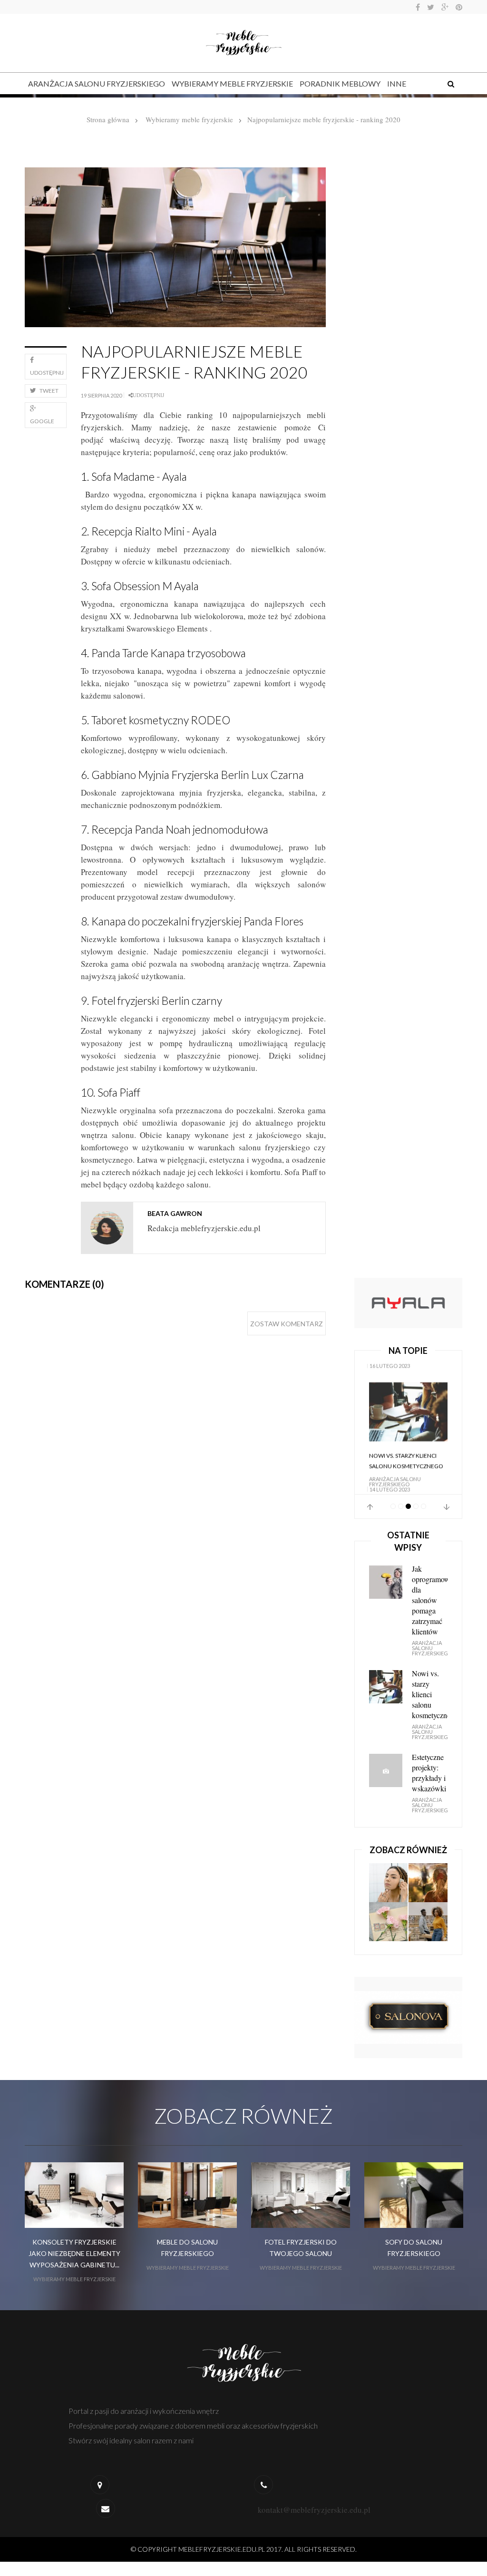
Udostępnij (47, 373)
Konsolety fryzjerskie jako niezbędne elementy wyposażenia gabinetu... (74, 2247)
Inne (397, 83)
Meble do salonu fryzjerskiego (187, 2241)
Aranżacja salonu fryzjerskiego (97, 83)
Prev (370, 1500)
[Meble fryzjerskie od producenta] (408, 1302)
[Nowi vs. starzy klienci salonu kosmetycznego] (408, 1393)
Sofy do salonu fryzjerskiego (414, 2241)
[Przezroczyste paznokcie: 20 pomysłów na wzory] (389, 1876)
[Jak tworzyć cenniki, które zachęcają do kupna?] (389, 1915)
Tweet (49, 391)
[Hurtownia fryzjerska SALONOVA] (408, 2009)
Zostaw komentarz (287, 1324)
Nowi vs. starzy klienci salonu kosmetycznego (406, 1442)
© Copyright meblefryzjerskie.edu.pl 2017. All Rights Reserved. (244, 2542)
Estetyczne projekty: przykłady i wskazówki (429, 1766)
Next (447, 1500)
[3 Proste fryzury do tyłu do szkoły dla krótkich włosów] (428, 1915)
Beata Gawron (175, 1213)
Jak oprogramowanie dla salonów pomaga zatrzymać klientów (430, 1593)
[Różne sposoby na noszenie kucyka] (428, 1876)
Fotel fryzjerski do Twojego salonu (301, 2241)
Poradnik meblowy (340, 83)
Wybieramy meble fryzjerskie (232, 83)
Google (42, 421)
